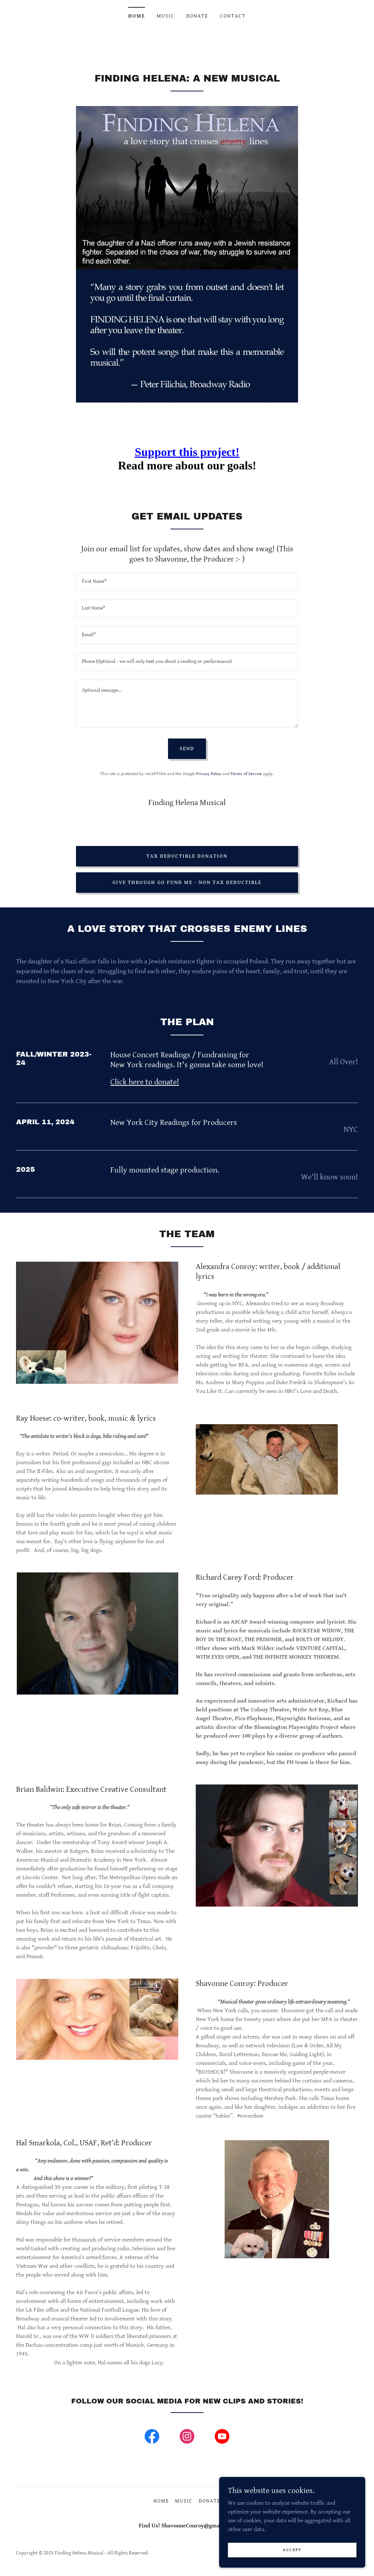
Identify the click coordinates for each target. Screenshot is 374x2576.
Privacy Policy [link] (209, 774)
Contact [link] (233, 16)
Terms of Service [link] (246, 774)
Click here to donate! (145, 1082)
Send (187, 749)
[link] (152, 2438)
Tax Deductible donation (187, 856)
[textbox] (187, 582)
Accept (292, 2550)
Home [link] (137, 16)
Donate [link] (197, 16)
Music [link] (166, 16)
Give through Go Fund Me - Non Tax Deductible (187, 883)
